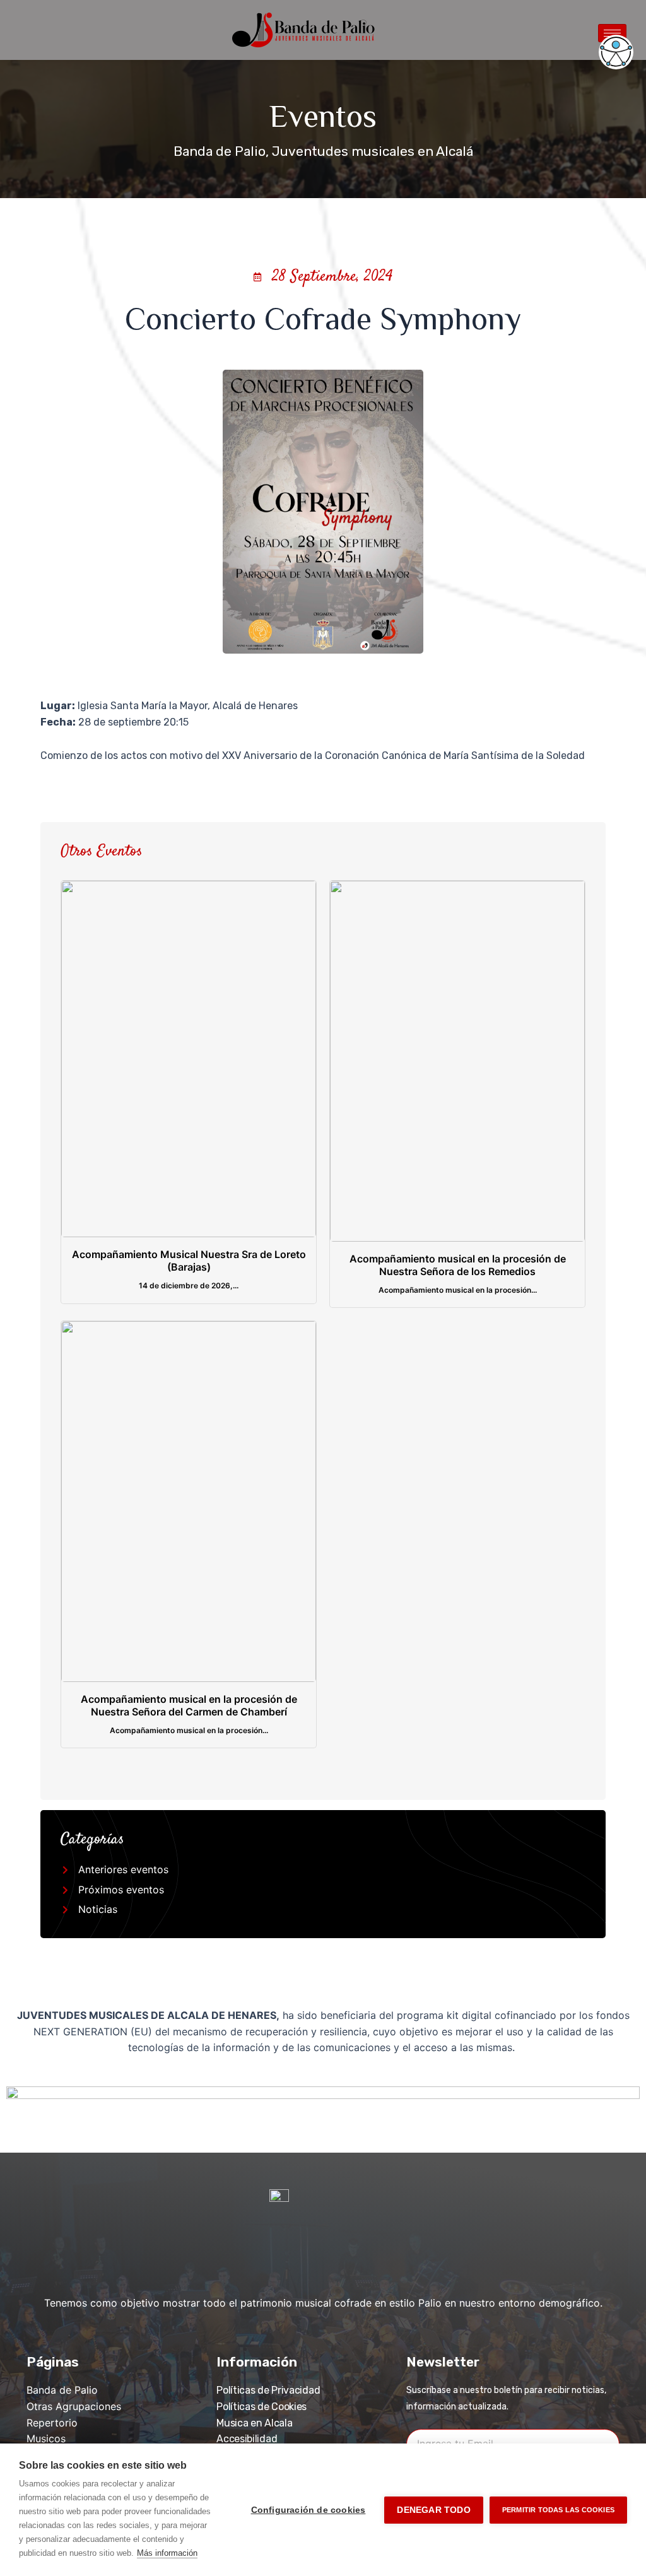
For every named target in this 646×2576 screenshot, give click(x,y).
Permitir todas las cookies (558, 2510)
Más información (167, 2553)
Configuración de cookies (308, 2510)
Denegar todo (433, 2510)
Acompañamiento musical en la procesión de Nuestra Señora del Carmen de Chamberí (189, 1705)
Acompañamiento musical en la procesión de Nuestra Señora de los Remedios (458, 1265)
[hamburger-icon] (612, 33)
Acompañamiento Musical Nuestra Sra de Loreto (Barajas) (189, 1261)
